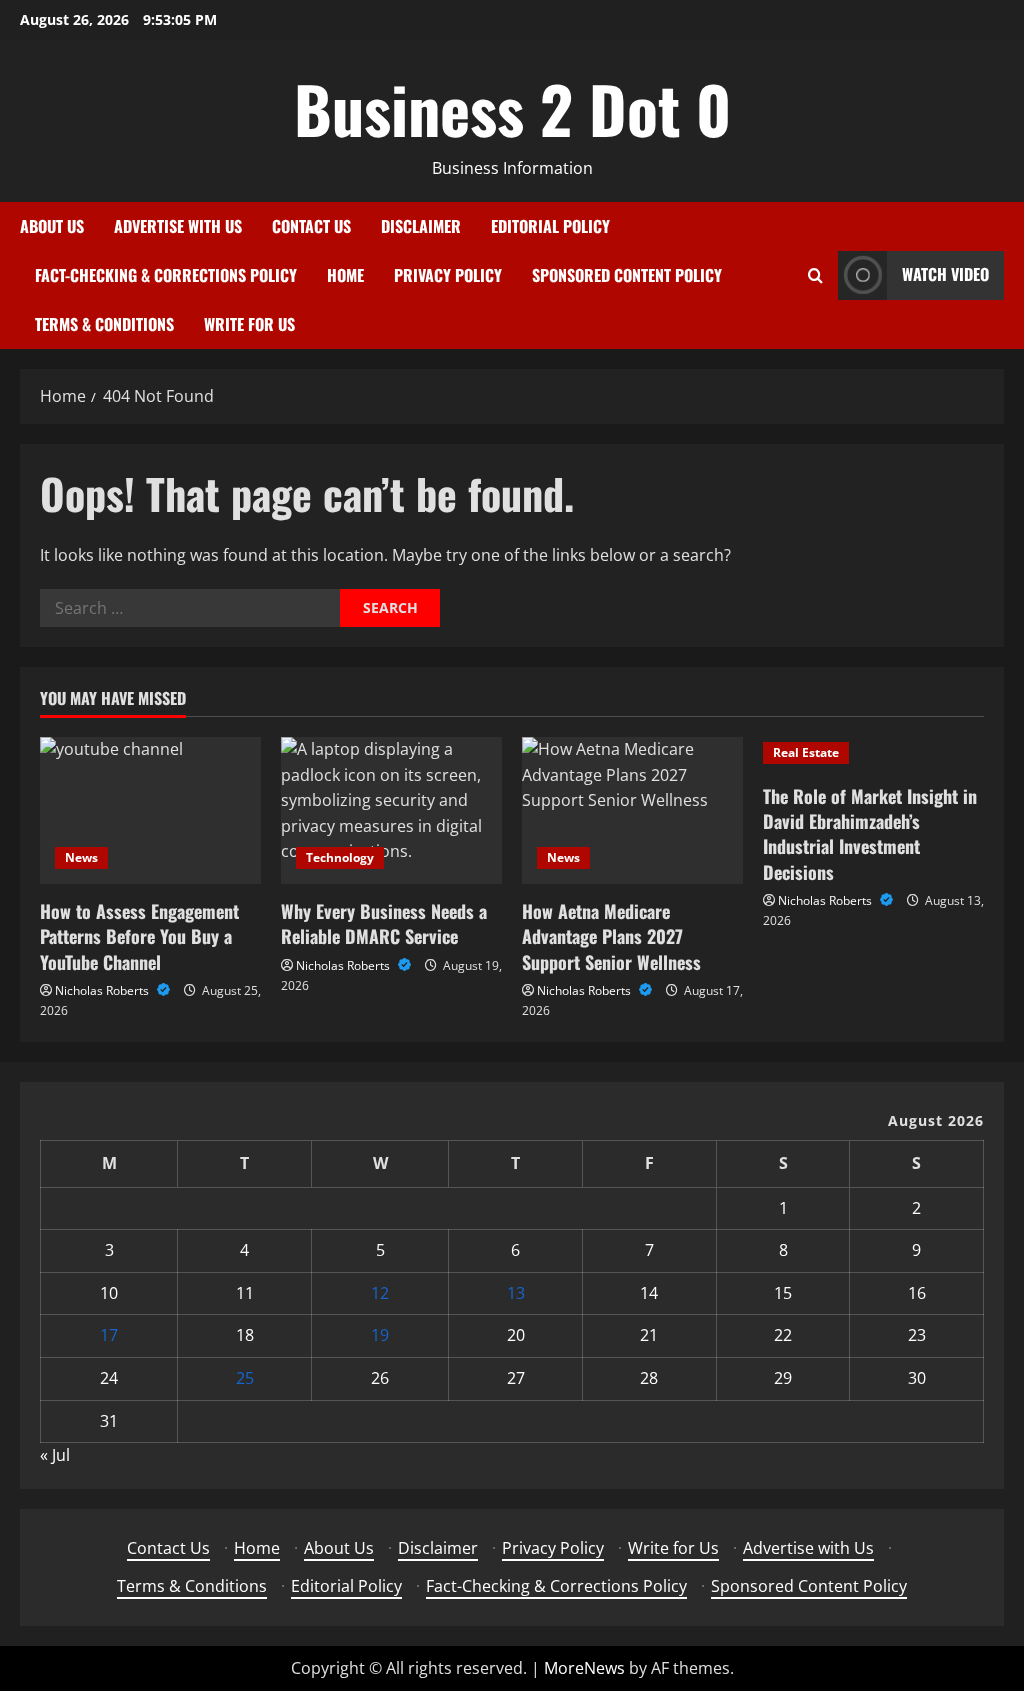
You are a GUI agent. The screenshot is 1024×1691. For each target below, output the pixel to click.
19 (380, 1335)
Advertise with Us (178, 226)
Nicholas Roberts (103, 990)
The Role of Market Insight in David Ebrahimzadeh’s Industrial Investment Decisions (870, 834)
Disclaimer (421, 226)
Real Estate (806, 752)
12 (380, 1293)
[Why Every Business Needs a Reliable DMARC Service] (391, 810)
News (81, 857)
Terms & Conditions (104, 324)
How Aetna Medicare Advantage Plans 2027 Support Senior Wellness (611, 936)
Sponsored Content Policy (627, 275)
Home (345, 275)
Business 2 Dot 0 (512, 108)
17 (109, 1335)
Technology (340, 857)
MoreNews (584, 1668)
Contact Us (311, 226)
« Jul (55, 1455)
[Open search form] (815, 275)
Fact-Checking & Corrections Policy (166, 275)
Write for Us (249, 324)
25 (245, 1378)
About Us (52, 226)
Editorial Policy (550, 226)
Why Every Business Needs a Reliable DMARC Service (384, 923)
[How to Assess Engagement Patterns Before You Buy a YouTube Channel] (150, 810)
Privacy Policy (448, 275)
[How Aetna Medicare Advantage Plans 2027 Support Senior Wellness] (632, 810)
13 (516, 1293)
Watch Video (945, 274)
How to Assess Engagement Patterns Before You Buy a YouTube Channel (139, 936)
